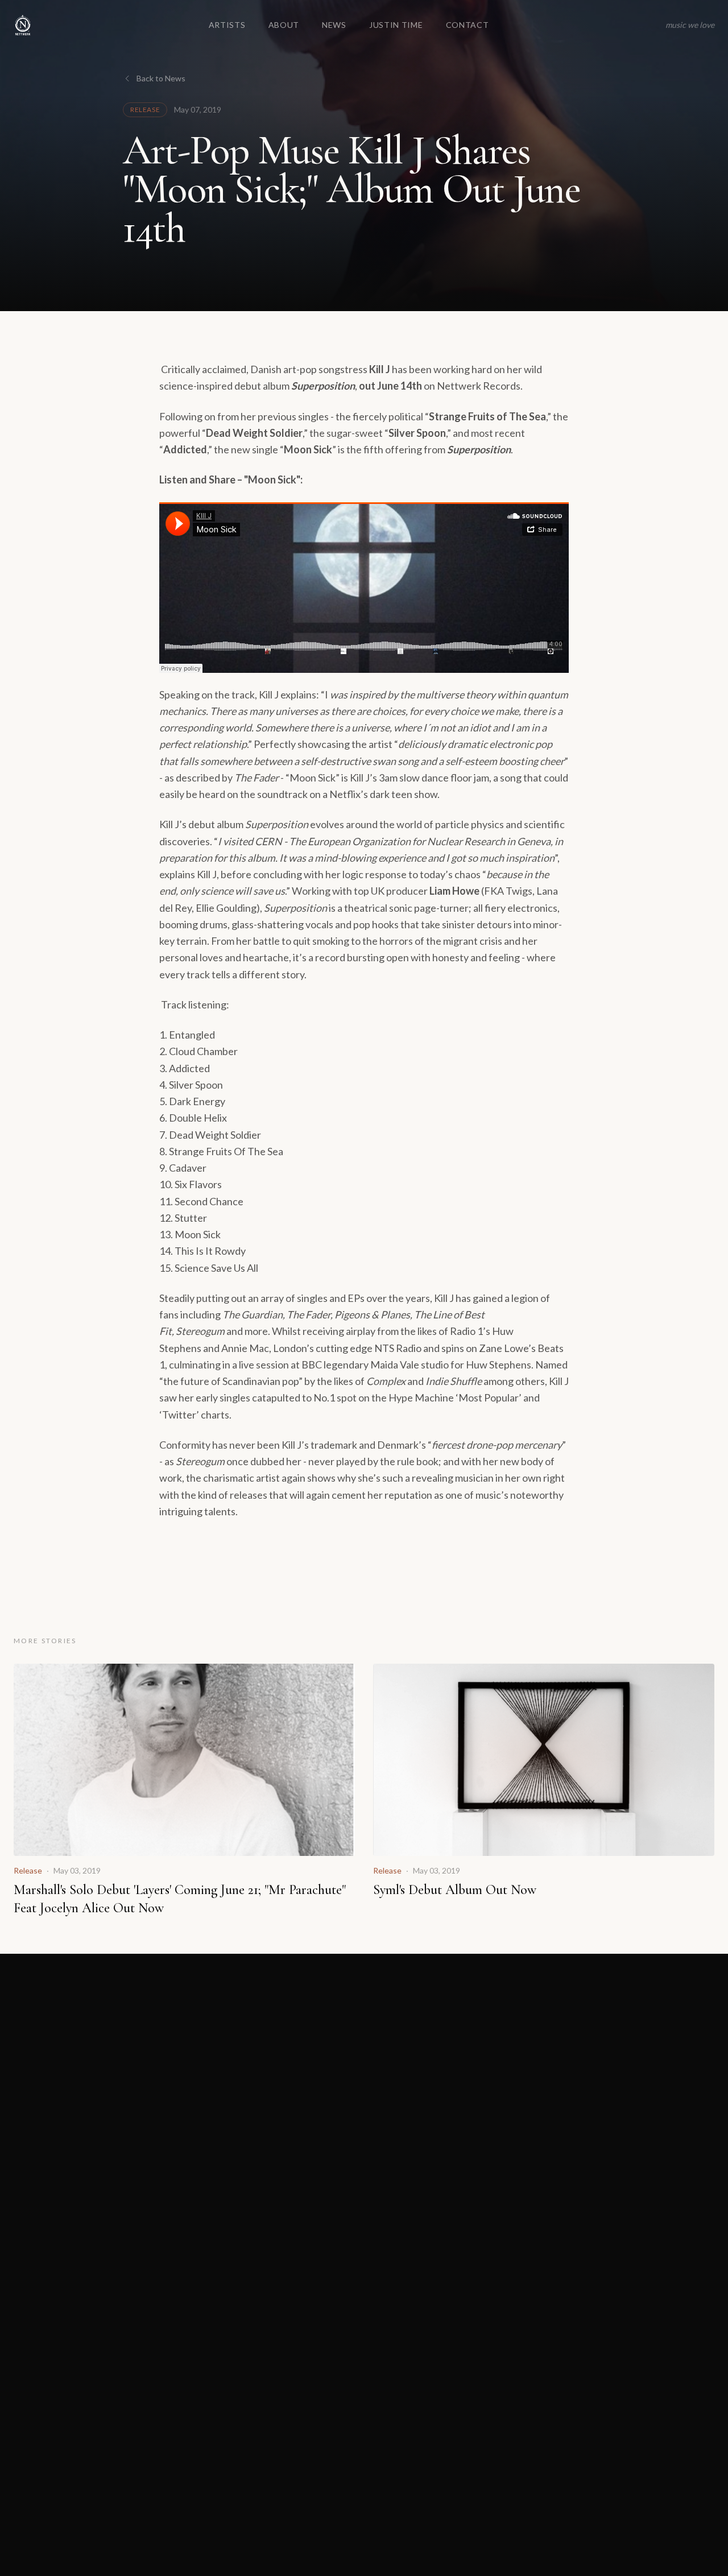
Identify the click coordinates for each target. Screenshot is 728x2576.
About (284, 25)
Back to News (161, 78)
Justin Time (396, 25)
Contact (468, 25)
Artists (227, 25)
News (334, 25)
